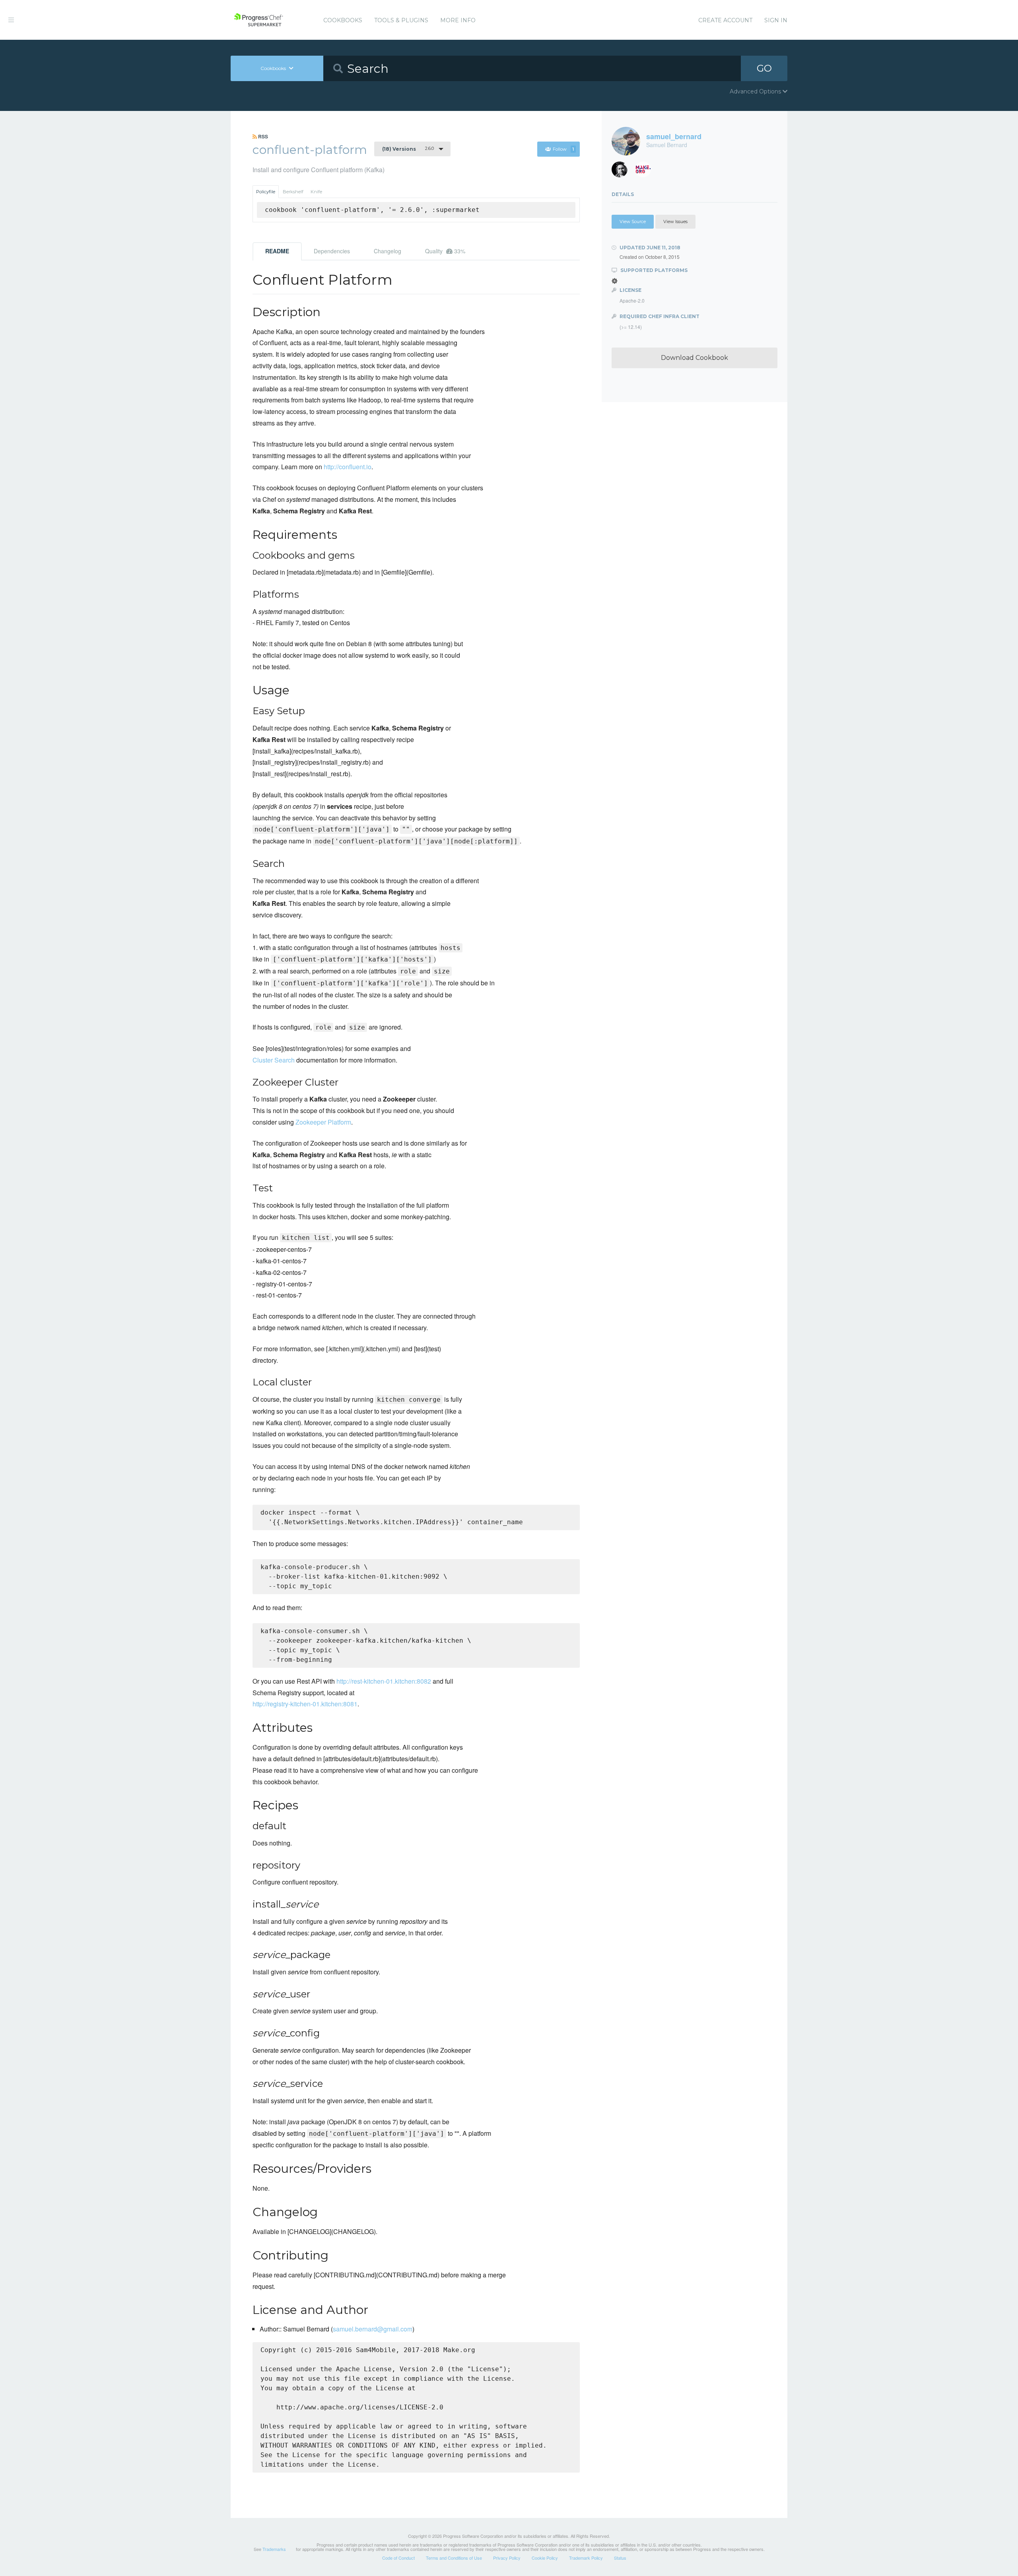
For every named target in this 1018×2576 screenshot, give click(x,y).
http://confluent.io (348, 467)
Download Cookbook (695, 358)
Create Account (725, 20)
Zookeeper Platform (323, 1122)
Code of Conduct (398, 2558)
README (277, 251)
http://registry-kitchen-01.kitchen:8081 (305, 1704)
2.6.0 (408, 149)
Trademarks (274, 2549)
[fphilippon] (623, 172)
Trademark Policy (586, 2558)
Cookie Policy (545, 2558)
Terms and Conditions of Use (454, 2558)
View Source (633, 221)
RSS (262, 136)
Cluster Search (274, 1060)
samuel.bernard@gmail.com (373, 2329)
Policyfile (266, 192)
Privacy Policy (507, 2558)
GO (764, 68)
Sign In (776, 20)
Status (620, 2558)
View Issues (675, 221)
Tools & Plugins (401, 20)
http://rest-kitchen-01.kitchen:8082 (384, 1681)
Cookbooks (343, 20)
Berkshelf (293, 192)
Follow (563, 149)
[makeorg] (646, 172)
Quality (445, 251)
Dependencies (332, 251)
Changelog (388, 251)
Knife (316, 192)
